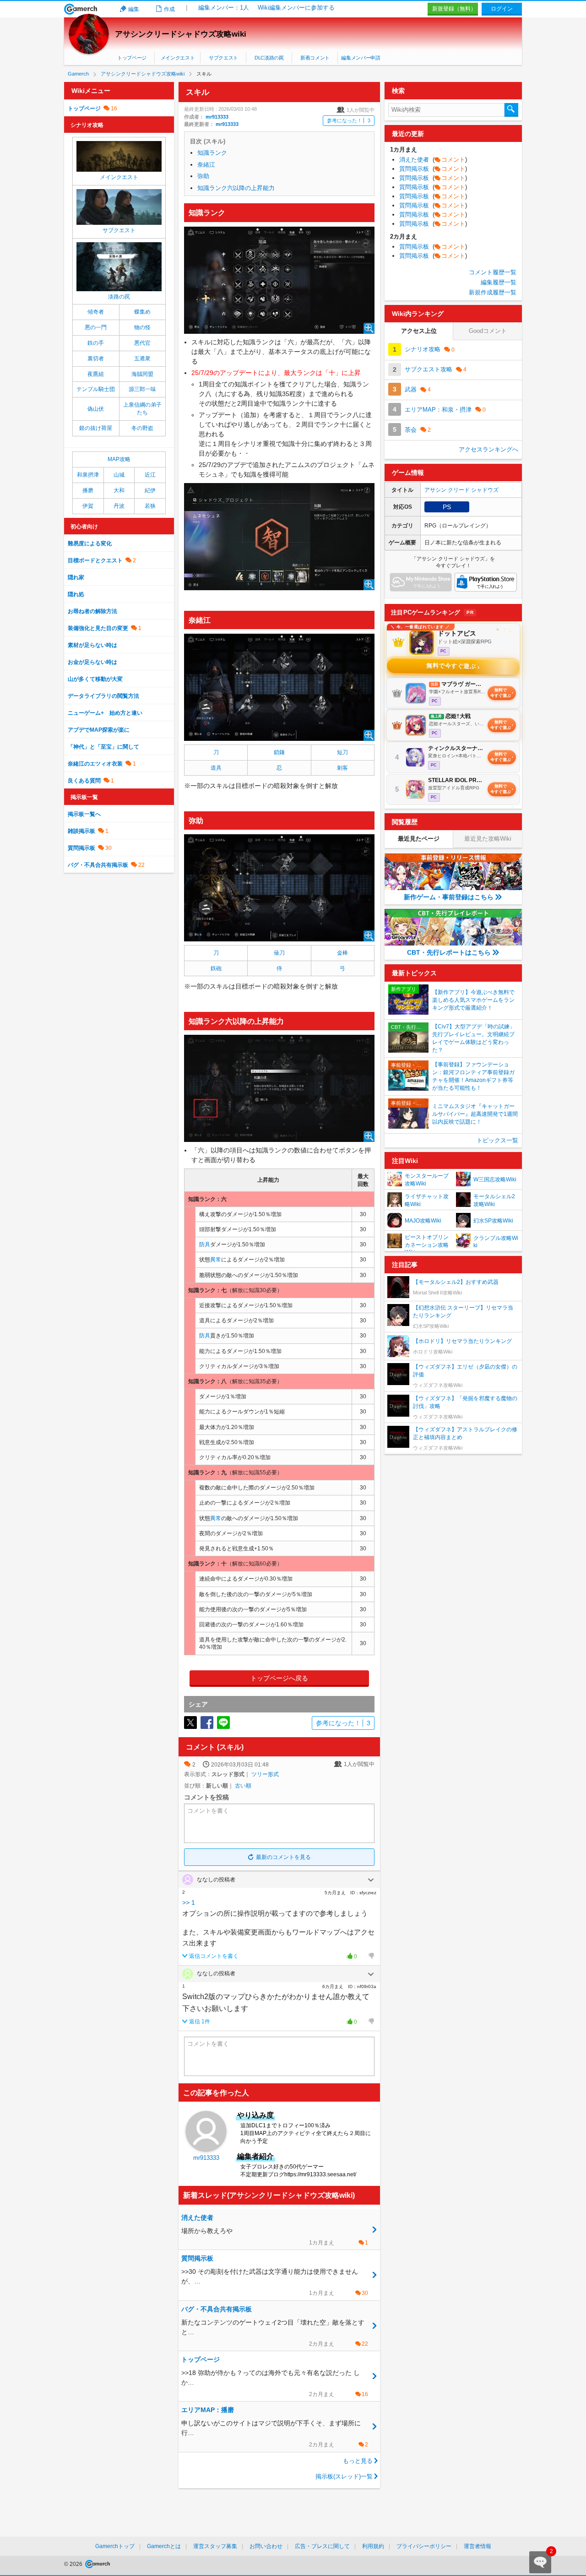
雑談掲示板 (81, 831)
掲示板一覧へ (84, 814)
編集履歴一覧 (499, 282)
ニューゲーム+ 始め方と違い (105, 713)
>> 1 (189, 1902)
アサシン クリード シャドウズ (461, 490)
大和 (119, 490)
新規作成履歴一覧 (493, 292)
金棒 (342, 953)
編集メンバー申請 (361, 58)
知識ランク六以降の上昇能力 (236, 188)
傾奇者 (96, 312)
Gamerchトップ (115, 2546)
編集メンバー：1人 (224, 8)
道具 (216, 768)
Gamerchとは (164, 2546)
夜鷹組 (96, 374)
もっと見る (358, 2461)
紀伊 (150, 490)
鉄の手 (96, 343)
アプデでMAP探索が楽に (99, 730)
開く (371, 1880)
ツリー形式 (265, 1774)
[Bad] (371, 1956)
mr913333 (217, 117)
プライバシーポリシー (424, 2546)
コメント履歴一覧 (493, 272)
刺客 (342, 768)
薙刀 (279, 953)
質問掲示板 (81, 848)
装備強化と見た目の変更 (98, 628)
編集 (134, 9)
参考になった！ (349, 120)
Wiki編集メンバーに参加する (296, 8)
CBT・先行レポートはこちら (449, 952)
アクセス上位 (419, 331)
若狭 (150, 506)
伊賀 (88, 506)
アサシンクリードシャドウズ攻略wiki (181, 34)
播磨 (88, 490)
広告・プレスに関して (322, 2546)
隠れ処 (76, 594)
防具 (205, 1245)
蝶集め (142, 312)
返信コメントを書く (214, 1956)
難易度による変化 (90, 543)
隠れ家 (76, 577)
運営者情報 (477, 2546)
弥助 (203, 176)
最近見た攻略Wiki (488, 839)
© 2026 (74, 2564)
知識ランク (212, 153)
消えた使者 (433, 160)
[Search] (511, 110)
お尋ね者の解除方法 (92, 611)
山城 (119, 475)
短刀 (342, 752)
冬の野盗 (142, 428)
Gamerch (81, 9)
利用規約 (373, 2546)
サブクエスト (223, 58)
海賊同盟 (142, 374)
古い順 (243, 1786)
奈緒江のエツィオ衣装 (95, 764)
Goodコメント (488, 331)
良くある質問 (84, 781)
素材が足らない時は (92, 645)
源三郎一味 (142, 389)
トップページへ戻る (279, 1678)
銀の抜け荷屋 (96, 428)
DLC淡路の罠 (269, 58)
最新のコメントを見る (283, 1857)
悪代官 (142, 343)
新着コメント (315, 58)
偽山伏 (96, 409)
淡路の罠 (119, 297)
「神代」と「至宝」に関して (103, 747)
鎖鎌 (279, 752)
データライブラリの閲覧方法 (103, 696)
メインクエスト (178, 58)
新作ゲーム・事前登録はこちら (449, 897)
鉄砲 (216, 968)
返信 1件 (200, 2022)
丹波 (119, 506)
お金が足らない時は (92, 662)
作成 (169, 9)
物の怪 (142, 327)
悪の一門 (96, 327)
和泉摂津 (88, 475)
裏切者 (96, 359)
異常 (216, 1260)
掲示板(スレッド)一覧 (344, 2476)
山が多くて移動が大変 (95, 679)
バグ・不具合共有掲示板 (98, 865)
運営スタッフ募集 (215, 2546)
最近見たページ (419, 839)
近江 (150, 475)
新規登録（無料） (454, 9)
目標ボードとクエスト (95, 560)
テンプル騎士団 (96, 389)
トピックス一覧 (497, 1140)
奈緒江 (206, 165)
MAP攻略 (119, 459)
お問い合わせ (266, 2546)
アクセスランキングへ (488, 449)
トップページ (132, 58)
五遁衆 (142, 359)
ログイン (502, 9)
